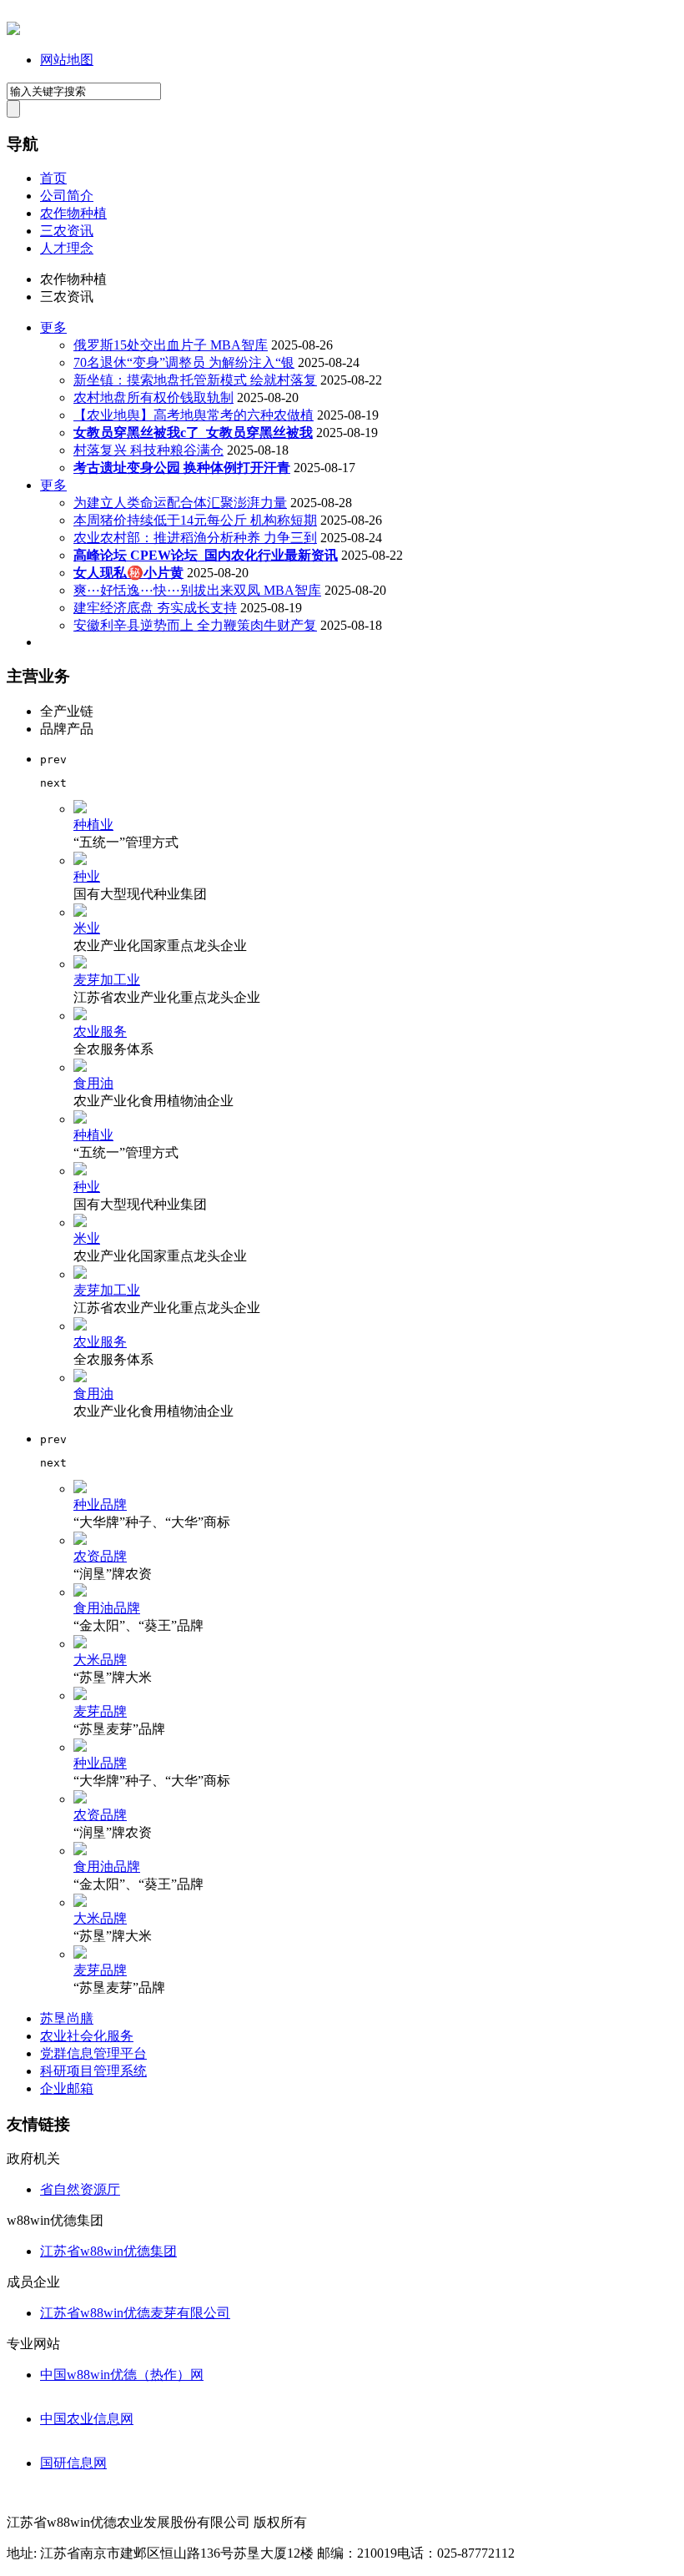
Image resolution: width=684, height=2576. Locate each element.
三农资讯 (67, 231)
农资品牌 (100, 1556)
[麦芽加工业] (80, 964)
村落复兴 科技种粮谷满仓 (148, 450)
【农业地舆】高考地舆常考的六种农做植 (194, 415)
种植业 (93, 825)
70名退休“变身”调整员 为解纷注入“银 (184, 362)
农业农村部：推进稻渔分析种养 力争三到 (195, 538)
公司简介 (67, 196)
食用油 (93, 1083)
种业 (87, 876)
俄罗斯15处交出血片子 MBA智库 (171, 345)
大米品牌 (100, 1660)
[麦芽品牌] (80, 1696)
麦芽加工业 (107, 980)
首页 (53, 178)
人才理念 (67, 248)
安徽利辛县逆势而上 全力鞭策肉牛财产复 (195, 625)
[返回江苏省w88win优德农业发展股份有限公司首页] (13, 30)
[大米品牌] (80, 1644)
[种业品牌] (80, 1489)
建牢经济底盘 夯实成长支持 (155, 608)
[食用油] (80, 1067)
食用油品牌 (107, 1608)
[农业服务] (80, 1016)
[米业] (80, 912)
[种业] (80, 860)
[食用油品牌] (80, 1592)
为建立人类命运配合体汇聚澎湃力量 (180, 503)
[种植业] (80, 809)
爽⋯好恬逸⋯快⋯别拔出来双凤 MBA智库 (197, 590)
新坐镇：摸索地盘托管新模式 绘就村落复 (195, 380)
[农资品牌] (80, 1540)
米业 (87, 928)
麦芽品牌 (100, 1711)
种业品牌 (100, 1504)
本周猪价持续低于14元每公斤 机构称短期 (195, 520)
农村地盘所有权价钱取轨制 (153, 397)
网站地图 (67, 60)
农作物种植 (73, 213)
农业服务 (100, 1031)
